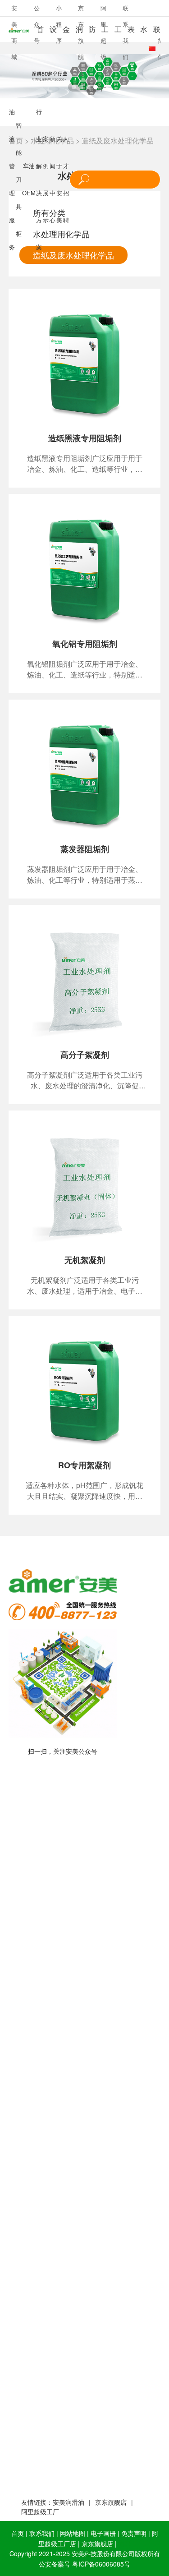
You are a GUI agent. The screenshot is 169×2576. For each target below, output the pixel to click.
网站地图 (73, 2533)
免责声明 (134, 2533)
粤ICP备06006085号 (101, 2564)
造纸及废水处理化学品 (118, 141)
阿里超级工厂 (40, 2511)
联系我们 (42, 2533)
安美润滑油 (69, 2502)
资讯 (125, 2544)
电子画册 (103, 2533)
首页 (18, 2533)
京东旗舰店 (111, 2502)
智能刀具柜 (19, 179)
